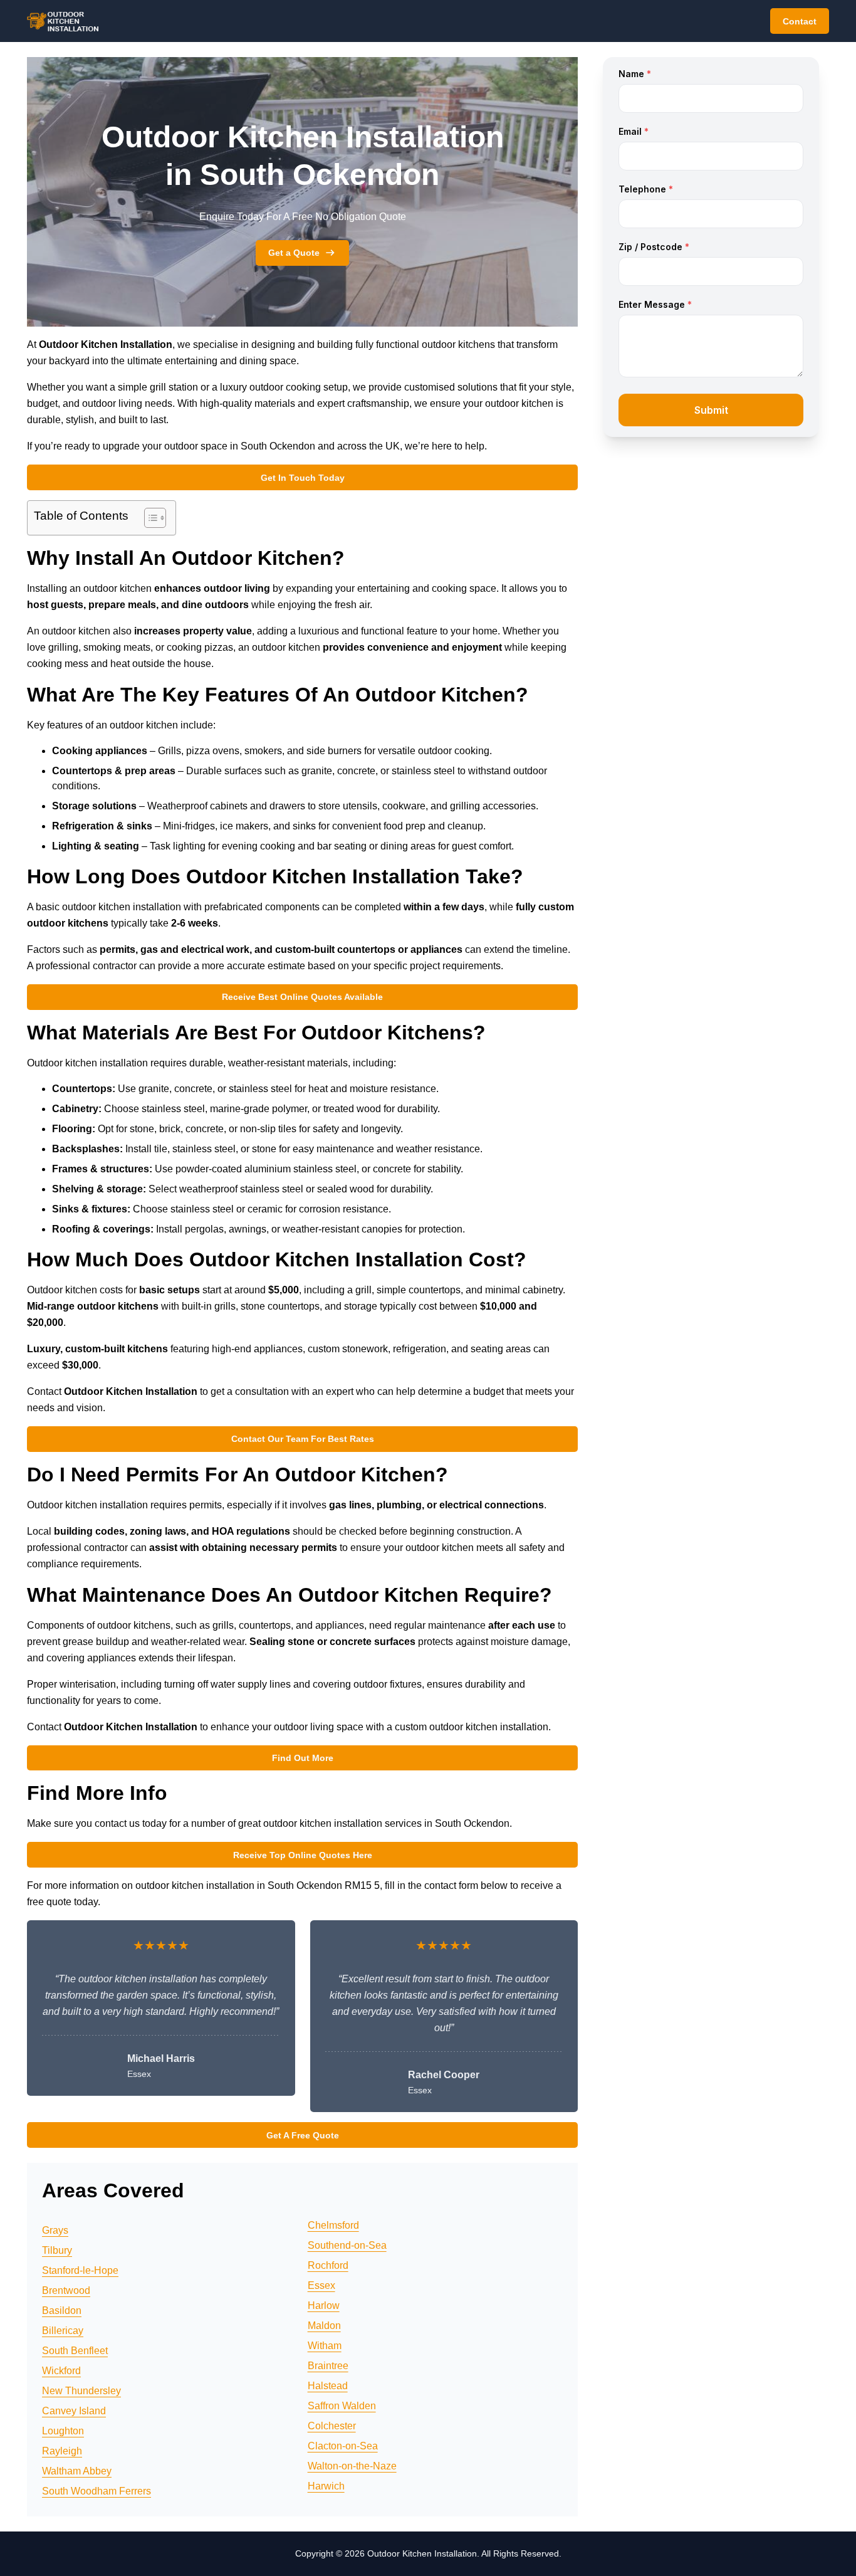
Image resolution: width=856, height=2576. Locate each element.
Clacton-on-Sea (343, 2446)
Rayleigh (62, 2451)
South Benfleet (75, 2351)
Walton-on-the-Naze (352, 2466)
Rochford (328, 2265)
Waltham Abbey (77, 2471)
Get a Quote (294, 253)
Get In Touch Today (303, 478)
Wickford (61, 2371)
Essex (321, 2285)
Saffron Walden (342, 2406)
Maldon (324, 2326)
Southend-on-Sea (347, 2245)
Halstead (328, 2386)
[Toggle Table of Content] (149, 518)
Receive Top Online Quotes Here (303, 1855)
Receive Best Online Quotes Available (302, 997)
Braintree (328, 2366)
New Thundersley (81, 2391)
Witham (325, 2346)
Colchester (332, 2426)
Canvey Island (74, 2411)
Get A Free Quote (303, 2135)
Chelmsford (333, 2225)
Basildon (62, 2311)
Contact (800, 21)
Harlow (324, 2305)
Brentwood (66, 2290)
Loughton (63, 2431)
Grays (55, 2230)
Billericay (63, 2331)
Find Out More (303, 1758)
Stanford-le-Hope (80, 2270)
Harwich (326, 2486)
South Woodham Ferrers (97, 2491)
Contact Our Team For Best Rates (303, 1439)
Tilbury (57, 2250)
